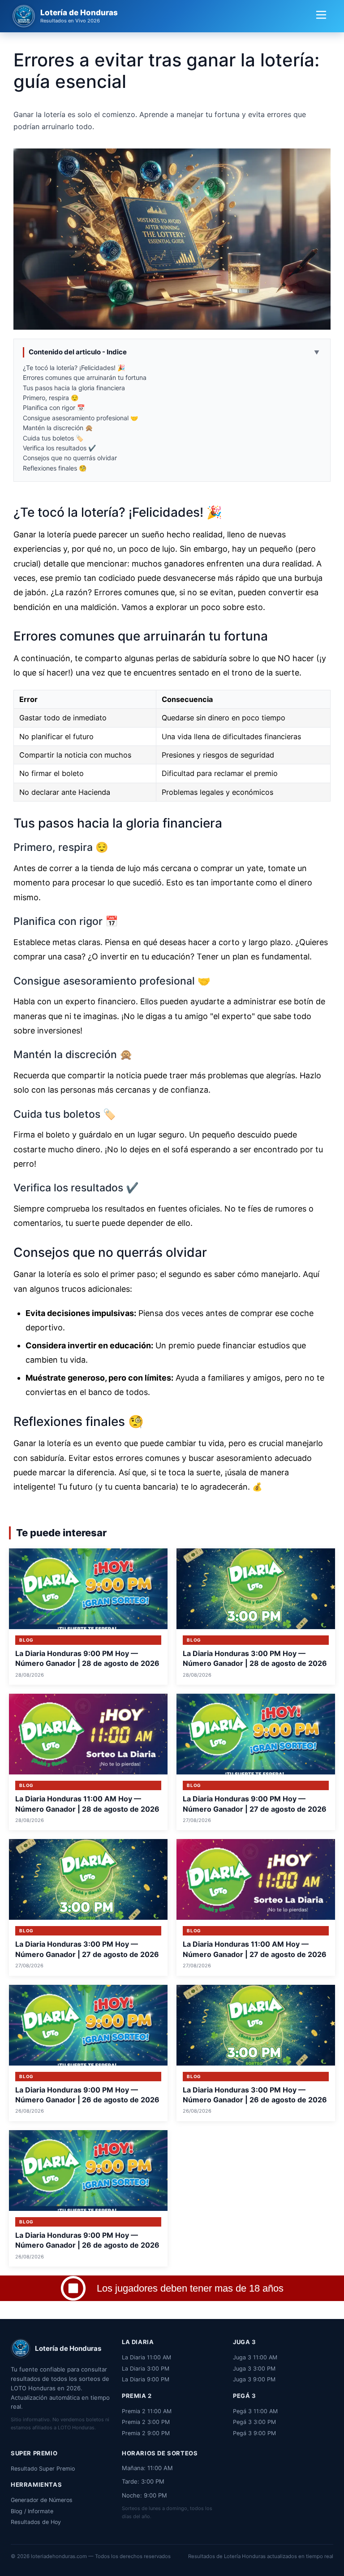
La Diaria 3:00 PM (146, 2369)
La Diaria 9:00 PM (146, 2379)
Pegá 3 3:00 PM (254, 2422)
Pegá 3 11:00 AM (255, 2411)
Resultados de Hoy (36, 2522)
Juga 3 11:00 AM (255, 2357)
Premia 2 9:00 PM (146, 2433)
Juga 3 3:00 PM (254, 2369)
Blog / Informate (32, 2511)
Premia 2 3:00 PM (146, 2422)
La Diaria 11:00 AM (146, 2357)
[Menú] (321, 16)
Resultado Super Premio (43, 2469)
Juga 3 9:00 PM (254, 2379)
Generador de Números (42, 2500)
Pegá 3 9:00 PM (254, 2433)
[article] (88, 1617)
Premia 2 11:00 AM (147, 2411)
